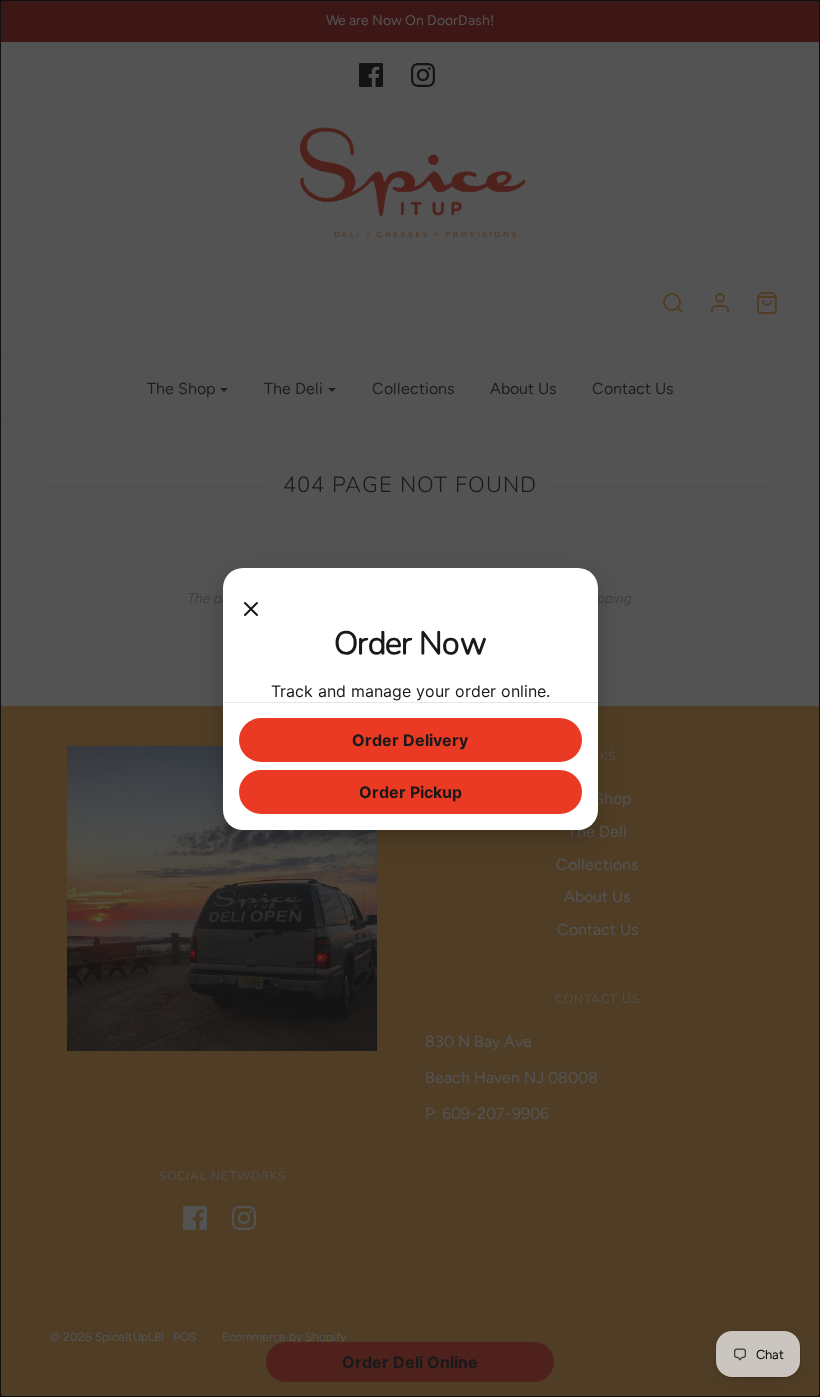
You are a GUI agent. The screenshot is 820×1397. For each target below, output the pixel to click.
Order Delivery (410, 740)
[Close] (251, 604)
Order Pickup (410, 792)
